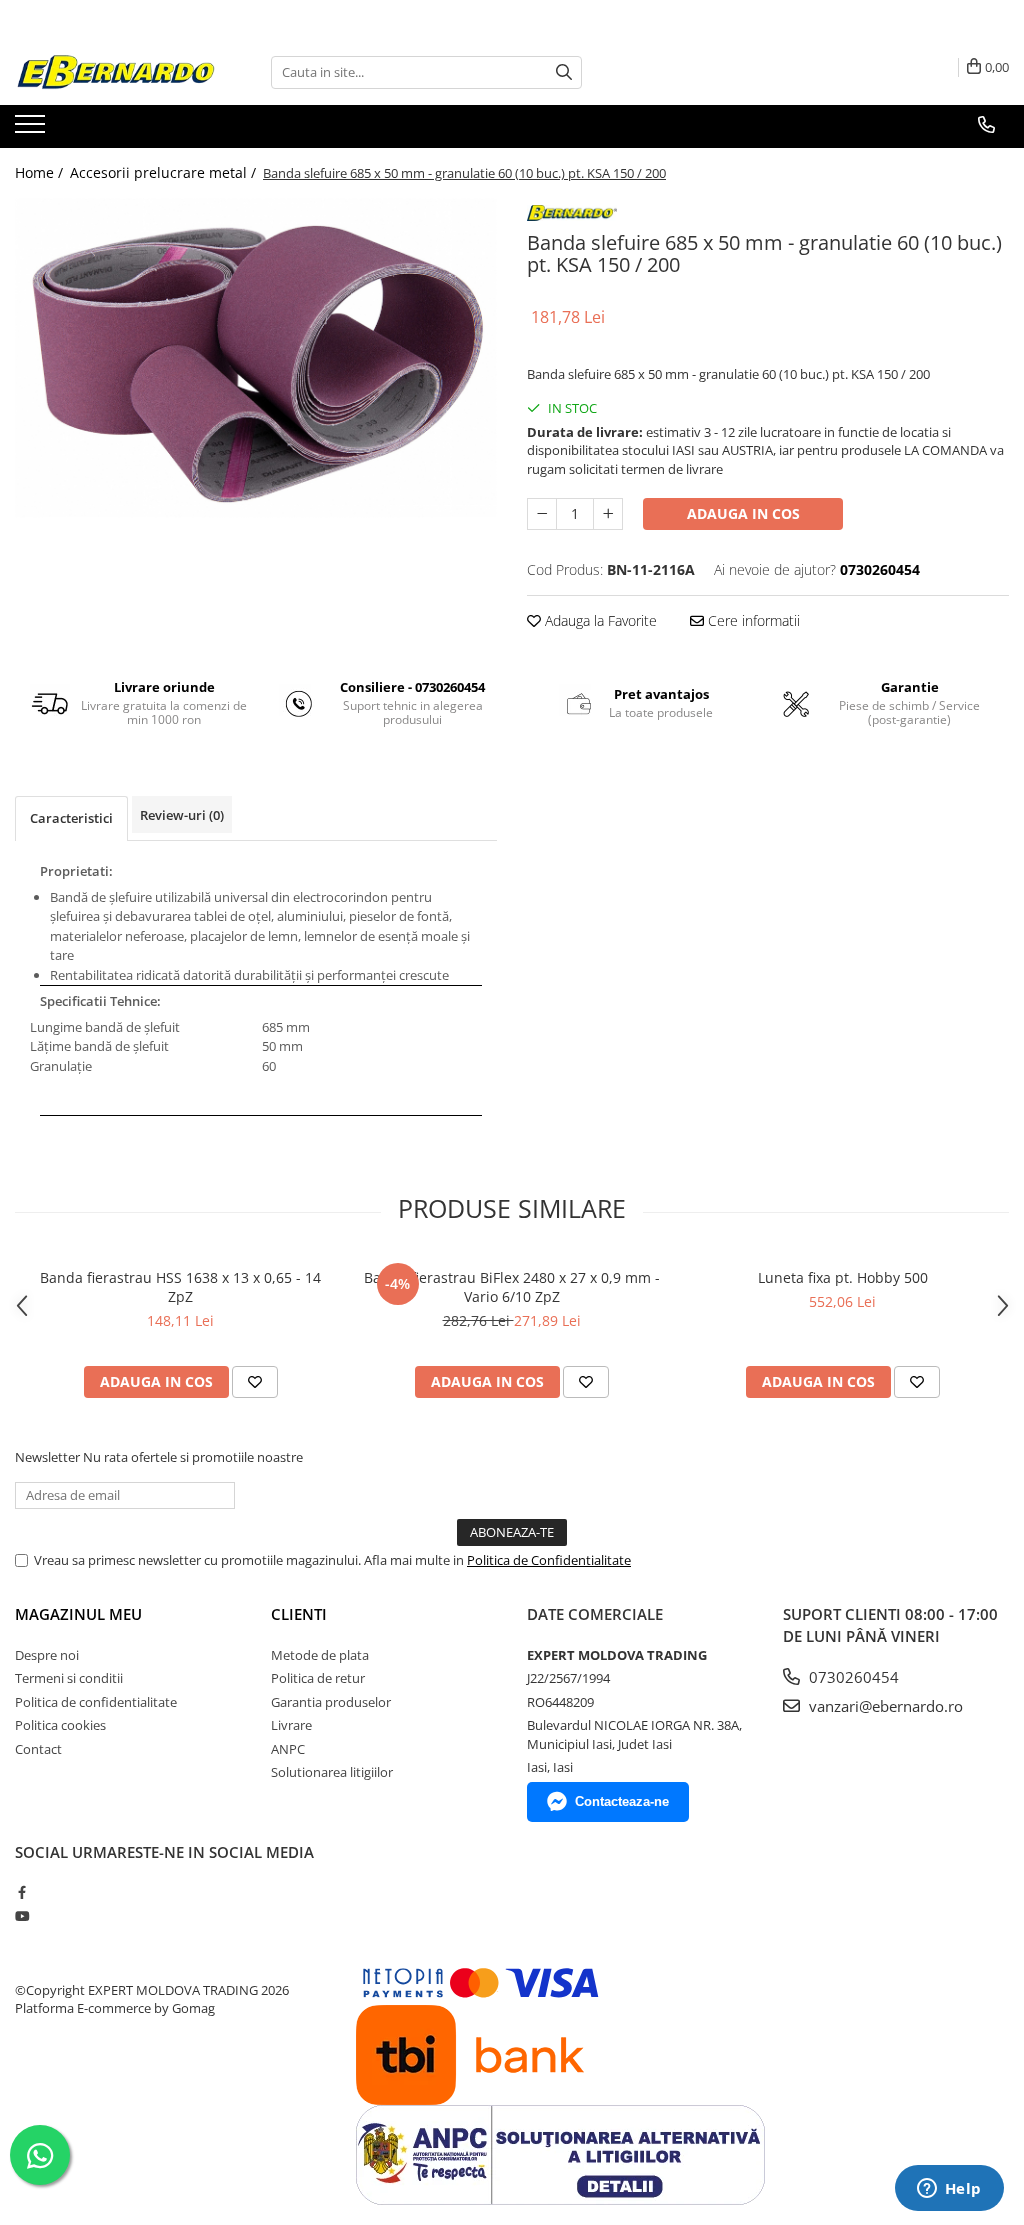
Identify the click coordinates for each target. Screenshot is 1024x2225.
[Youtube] (21, 1916)
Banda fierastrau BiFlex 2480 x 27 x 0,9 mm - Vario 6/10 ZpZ (512, 1287)
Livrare (291, 1725)
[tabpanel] (256, 358)
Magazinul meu (78, 1614)
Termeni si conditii (69, 1678)
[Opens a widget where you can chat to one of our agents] (949, 2190)
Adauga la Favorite (599, 620)
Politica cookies (60, 1725)
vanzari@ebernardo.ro (884, 1706)
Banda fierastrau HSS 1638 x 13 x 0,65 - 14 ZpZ (180, 1287)
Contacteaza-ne (622, 1801)
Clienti (299, 1614)
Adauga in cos (743, 513)
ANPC (288, 1749)
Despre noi (47, 1655)
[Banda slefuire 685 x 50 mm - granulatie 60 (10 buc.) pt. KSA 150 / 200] (256, 358)
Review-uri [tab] (182, 815)
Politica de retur (318, 1678)
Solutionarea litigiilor (332, 1772)
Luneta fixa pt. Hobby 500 (843, 1277)
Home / (41, 172)
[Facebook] (21, 1892)
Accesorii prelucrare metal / (165, 172)
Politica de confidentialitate (96, 1702)
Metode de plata (320, 1655)
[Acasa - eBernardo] (115, 72)
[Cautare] (564, 72)
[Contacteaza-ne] (986, 125)
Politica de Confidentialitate (549, 1560)
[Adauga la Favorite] (255, 1382)
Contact (38, 1749)
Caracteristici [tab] (71, 818)
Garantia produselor (331, 1702)
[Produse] (32, 130)
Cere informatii (752, 620)
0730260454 (852, 1677)
